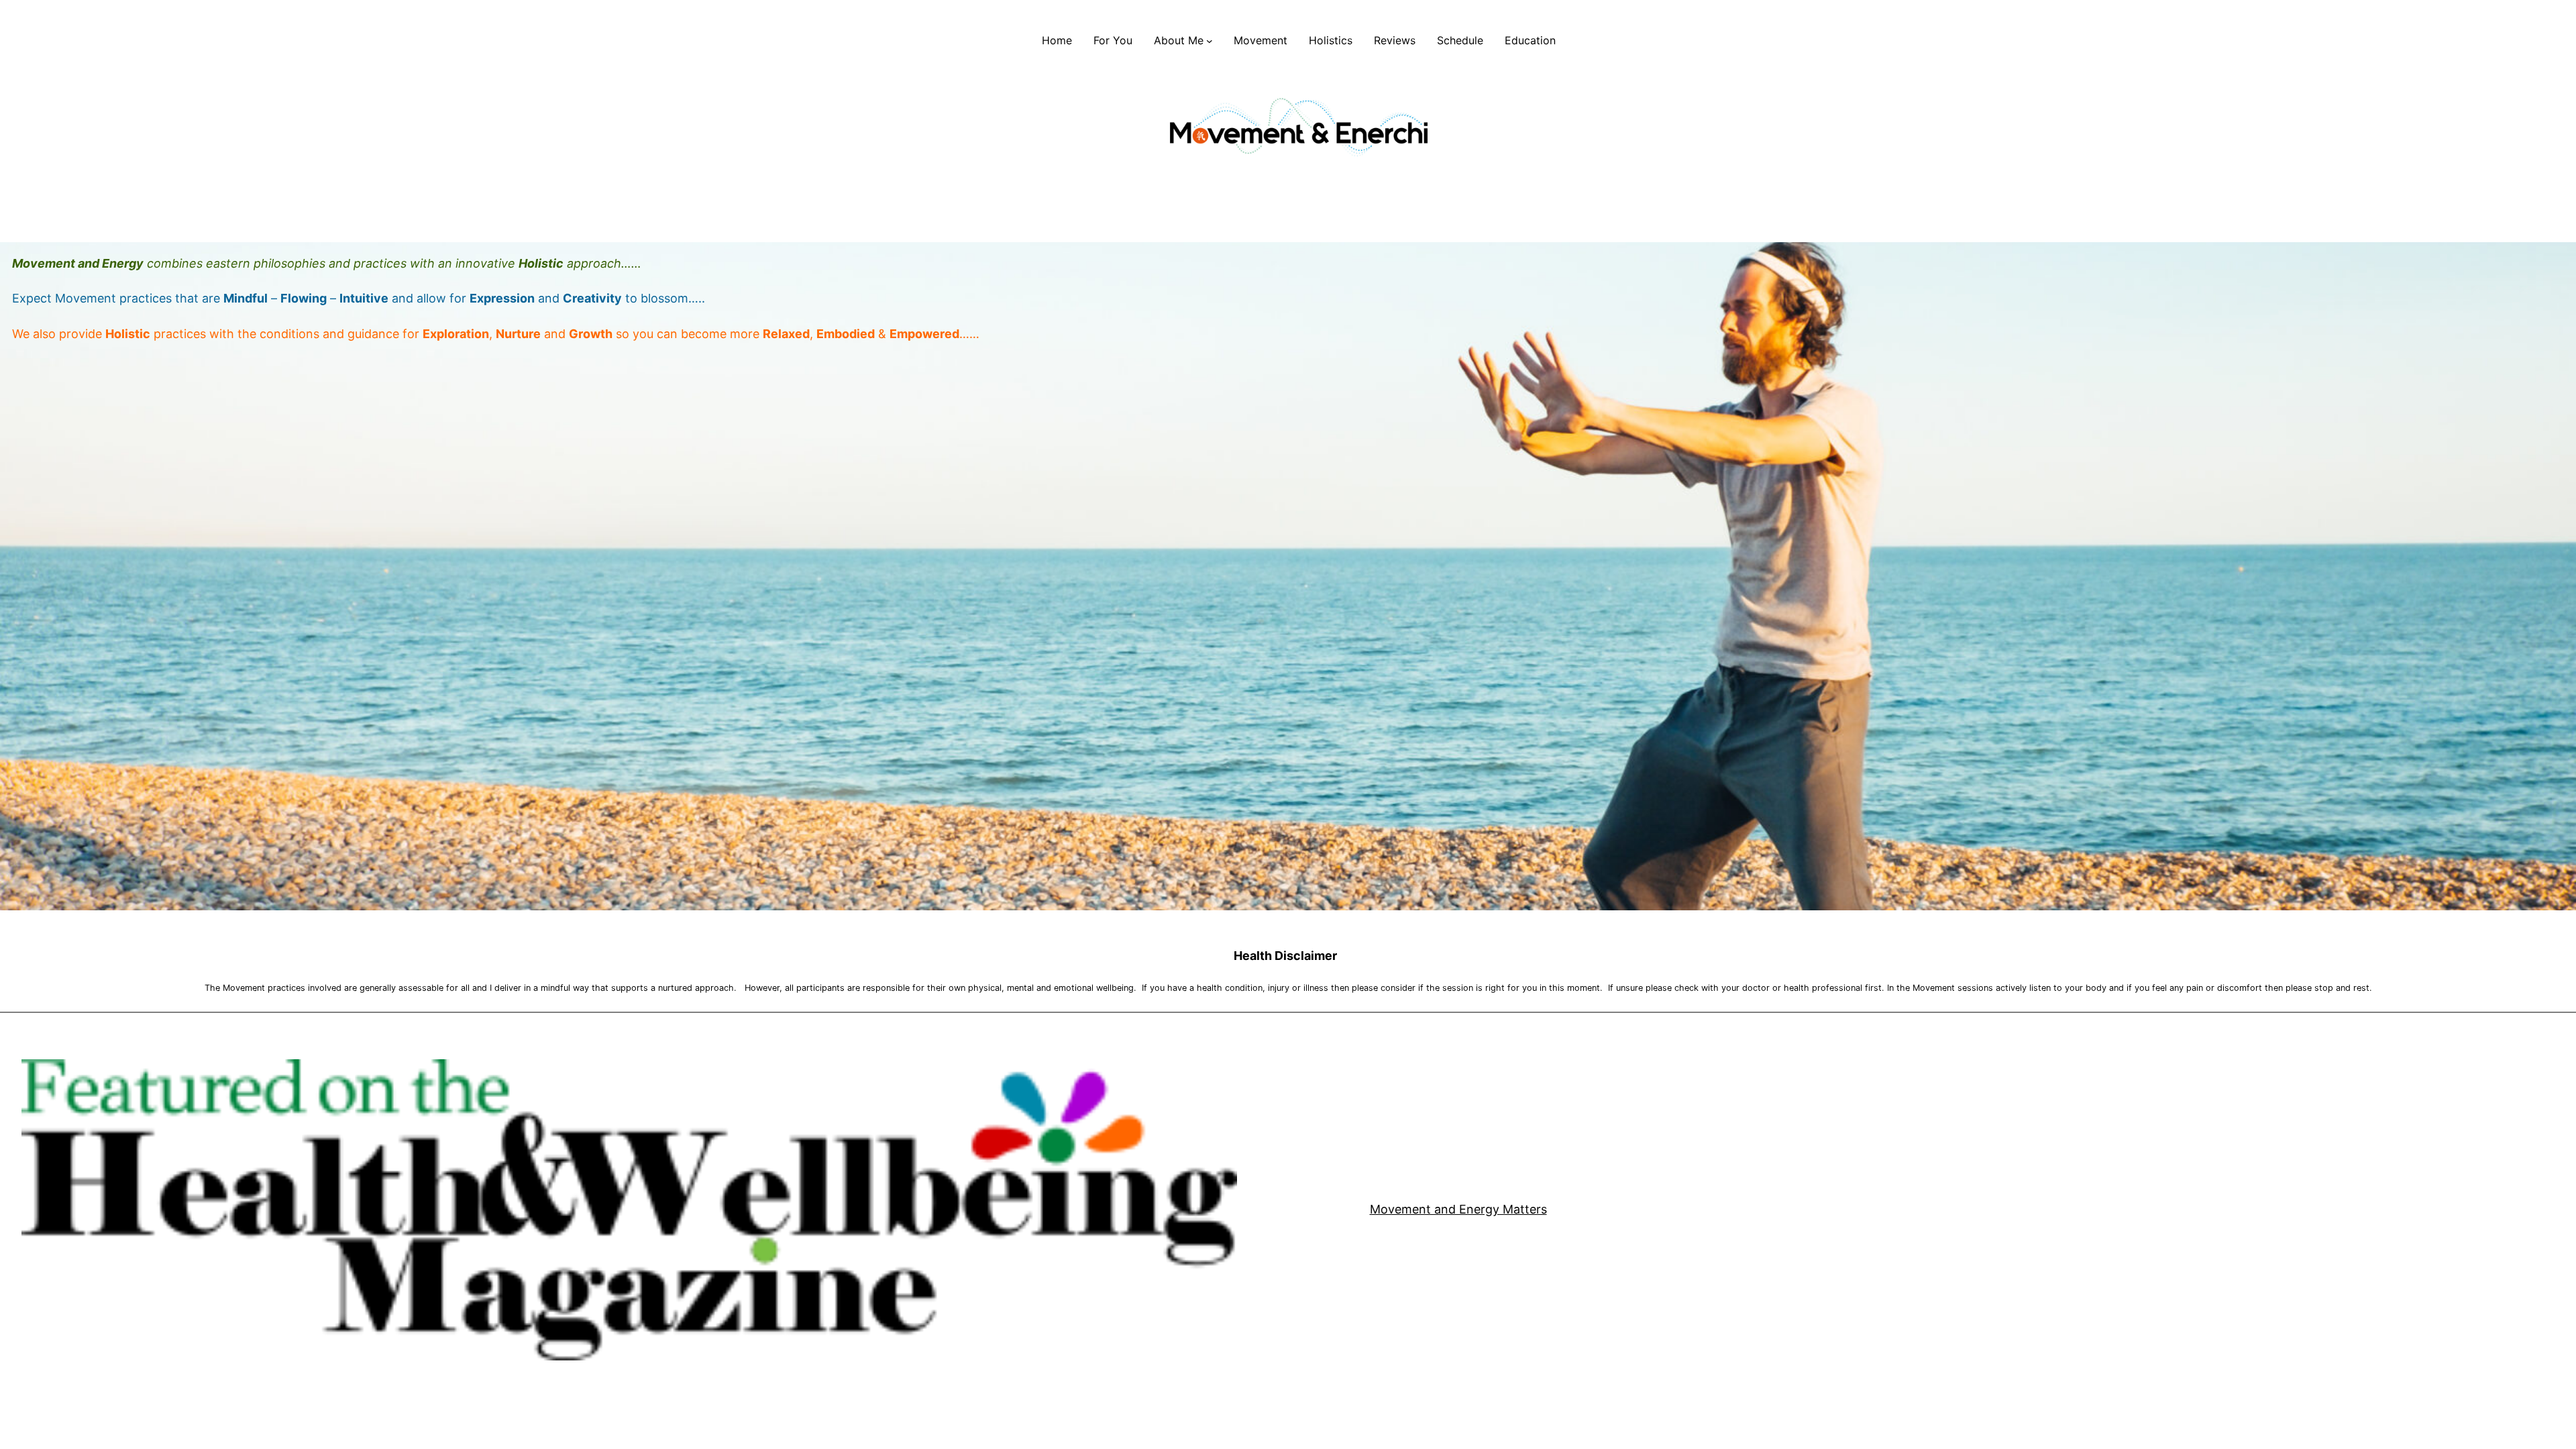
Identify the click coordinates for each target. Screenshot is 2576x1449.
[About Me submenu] (1210, 41)
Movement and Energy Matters (1458, 1209)
